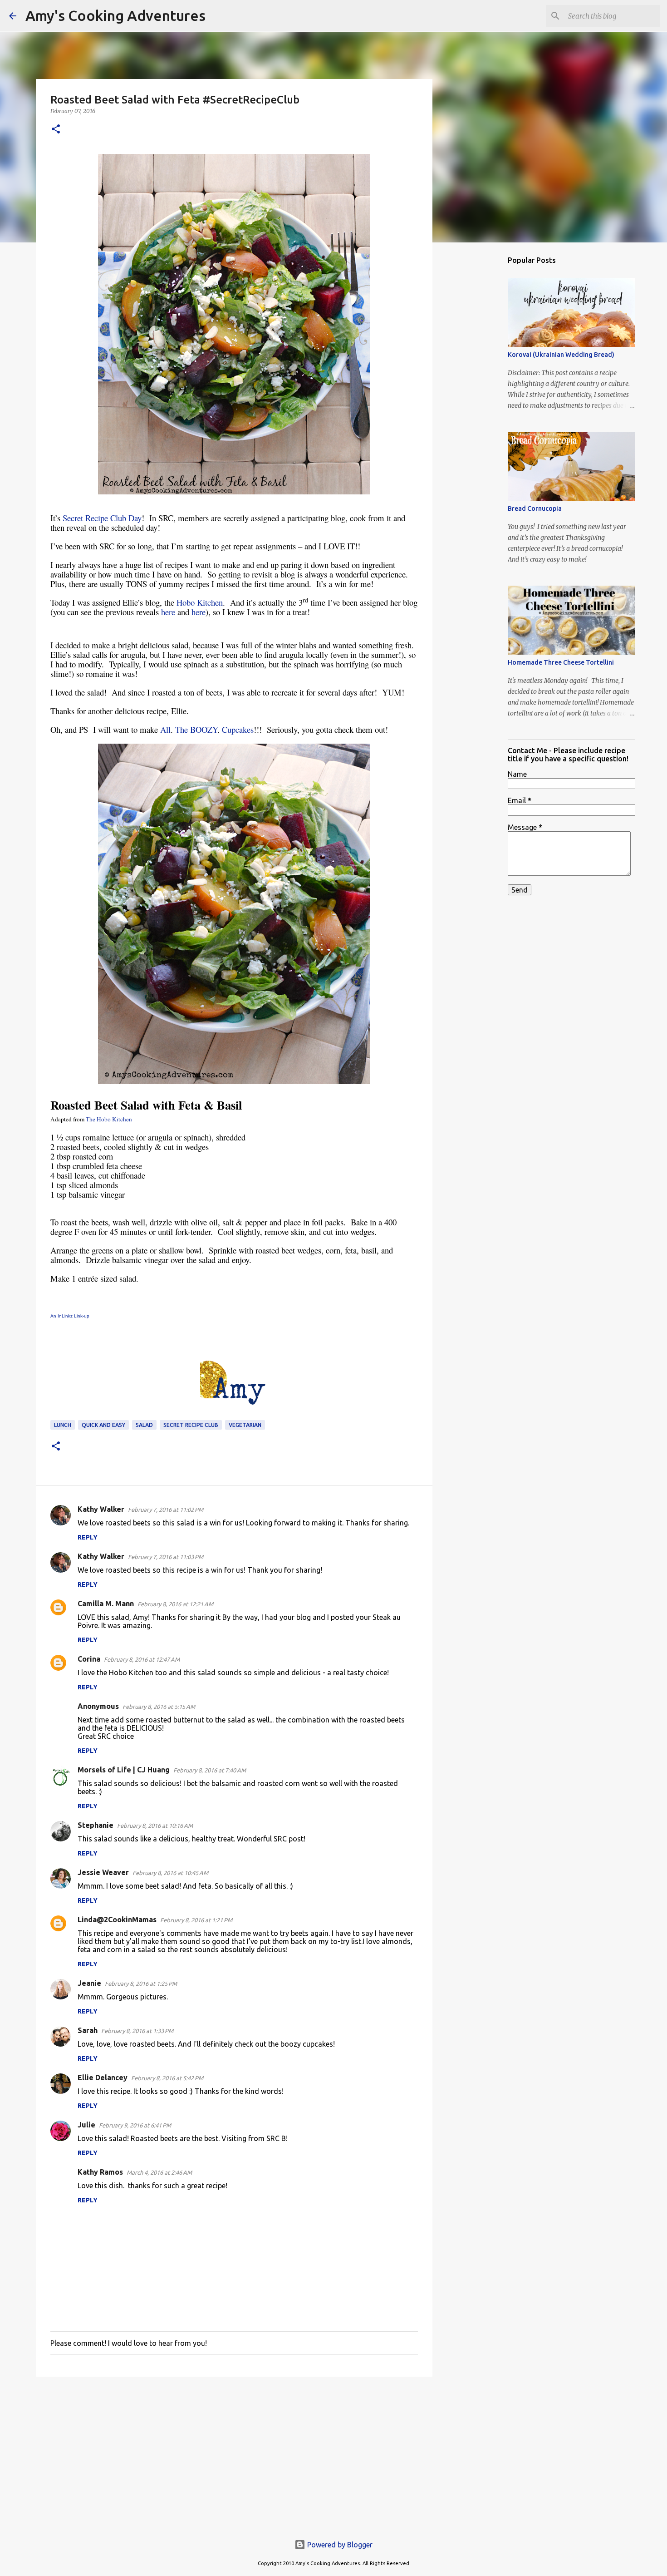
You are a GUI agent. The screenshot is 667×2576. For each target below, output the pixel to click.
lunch (63, 1425)
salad (144, 1425)
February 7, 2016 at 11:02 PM (166, 1510)
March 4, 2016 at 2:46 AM (159, 2172)
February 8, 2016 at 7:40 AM (210, 1770)
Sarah (88, 2030)
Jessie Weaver (103, 1872)
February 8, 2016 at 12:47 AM (142, 1659)
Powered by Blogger (339, 2545)
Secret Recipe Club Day (102, 518)
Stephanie (96, 1825)
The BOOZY (196, 729)
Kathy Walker (101, 1509)
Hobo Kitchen (200, 602)
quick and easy (103, 1425)
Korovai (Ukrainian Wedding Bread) (561, 355)
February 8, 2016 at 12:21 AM (175, 1604)
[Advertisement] (234, 2454)
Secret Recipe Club (191, 1425)
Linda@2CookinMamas (117, 1920)
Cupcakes (238, 729)
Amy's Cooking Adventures (115, 15)
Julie (86, 2125)
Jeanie (89, 1983)
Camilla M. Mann (106, 1604)
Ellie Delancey (103, 2078)
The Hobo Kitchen (109, 1119)
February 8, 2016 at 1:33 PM (137, 2031)
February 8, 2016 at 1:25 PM (141, 1984)
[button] (56, 130)
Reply (88, 1537)
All (165, 729)
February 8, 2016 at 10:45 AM (170, 1873)
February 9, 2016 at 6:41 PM (135, 2125)
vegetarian (245, 1425)
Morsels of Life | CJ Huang (124, 1770)
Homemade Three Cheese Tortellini (561, 662)
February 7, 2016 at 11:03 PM (166, 1557)
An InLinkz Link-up (70, 1316)
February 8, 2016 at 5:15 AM (159, 1707)
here (168, 612)
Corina (89, 1659)
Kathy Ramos (100, 2172)
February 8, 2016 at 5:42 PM (167, 2078)
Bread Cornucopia (535, 508)
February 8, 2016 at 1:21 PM (196, 1920)
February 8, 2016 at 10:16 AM (155, 1826)
